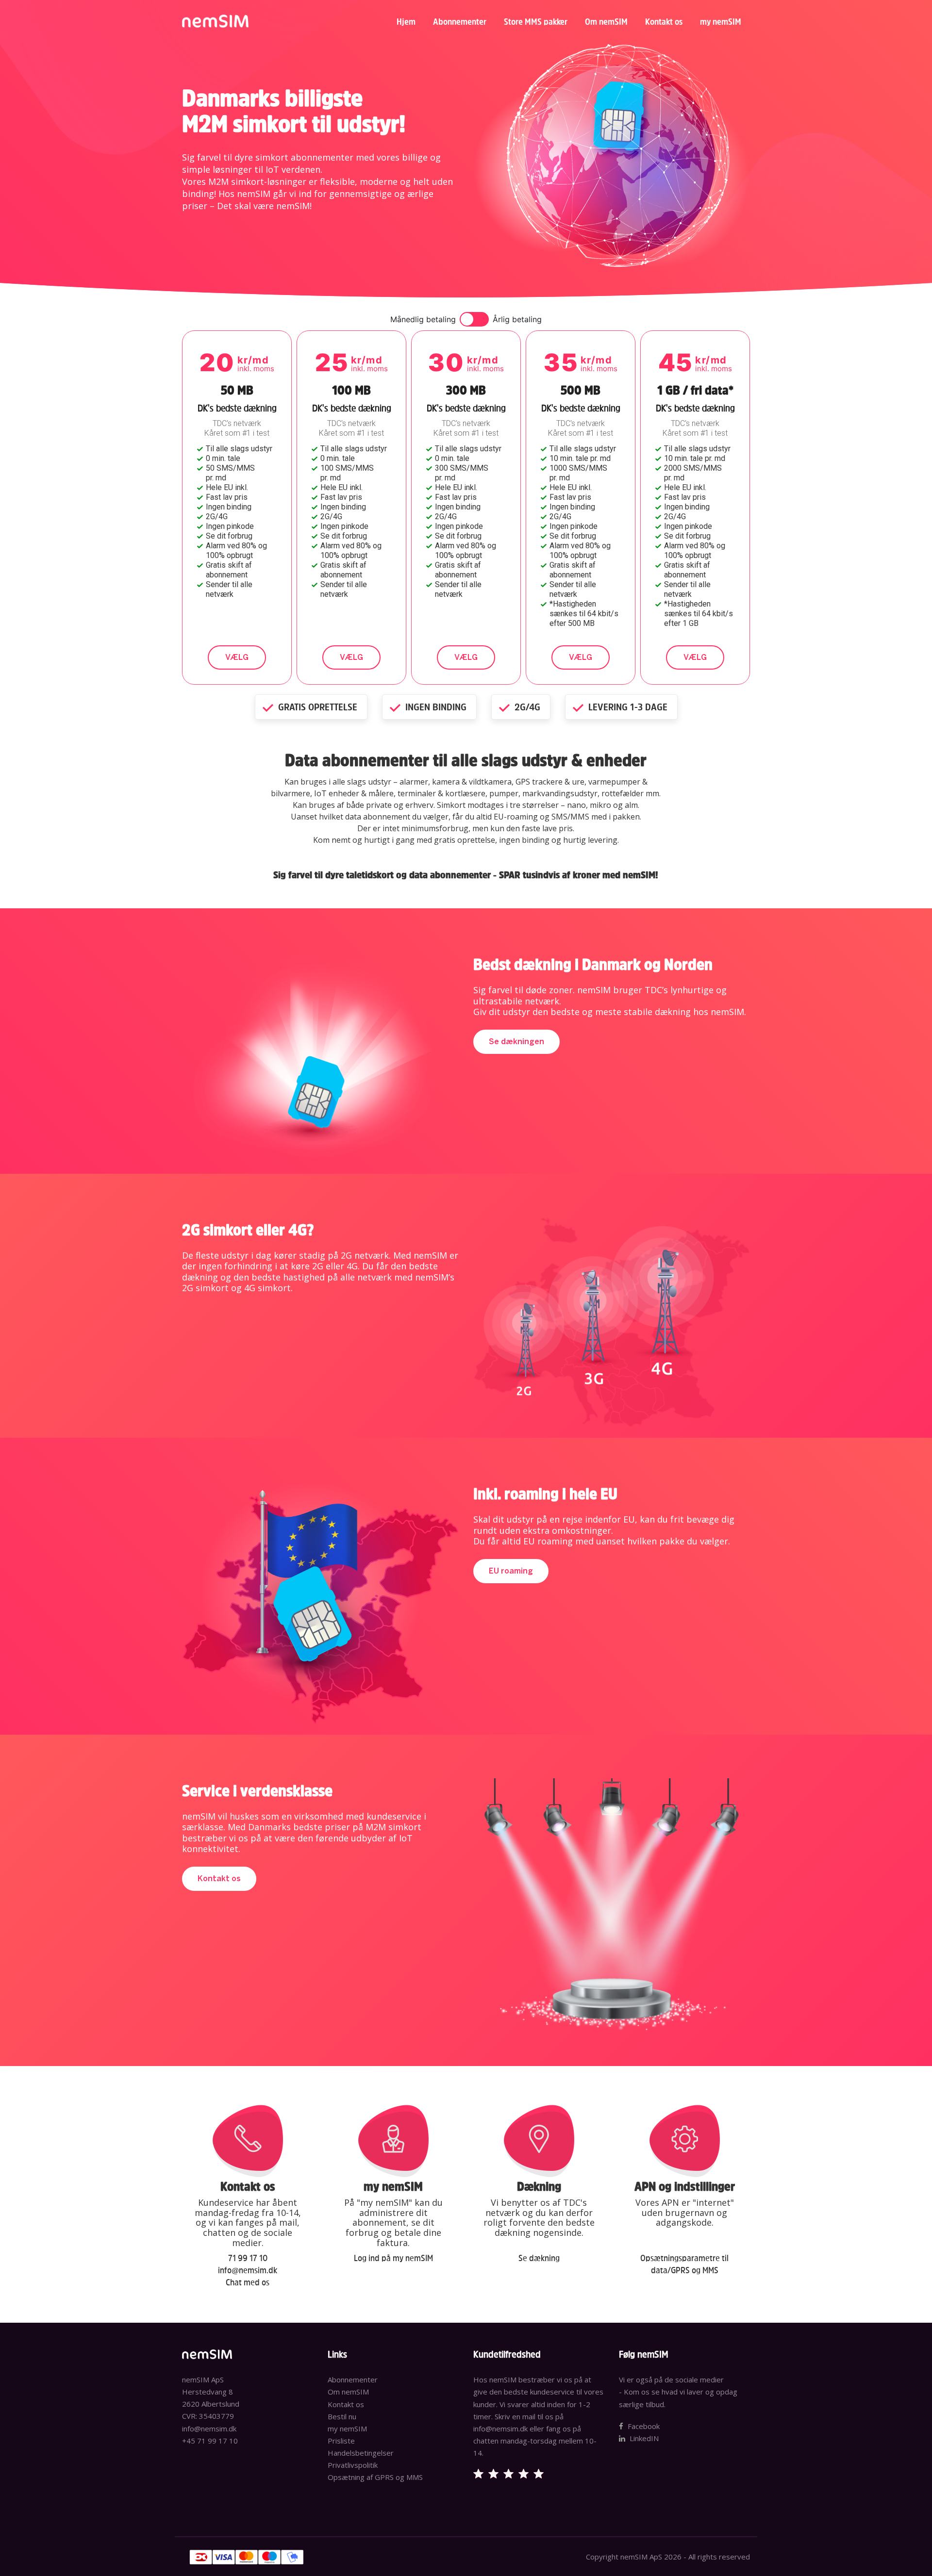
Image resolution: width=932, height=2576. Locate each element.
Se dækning (539, 2258)
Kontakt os (664, 22)
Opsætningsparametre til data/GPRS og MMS (684, 2264)
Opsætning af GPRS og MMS (375, 2477)
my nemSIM (721, 22)
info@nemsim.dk (248, 2270)
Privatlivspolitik (353, 2465)
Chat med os (248, 2282)
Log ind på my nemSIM (393, 2258)
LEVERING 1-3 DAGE (627, 707)
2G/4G (526, 707)
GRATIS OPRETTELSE (316, 707)
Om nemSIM (606, 22)
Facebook (643, 2426)
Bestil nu (342, 2416)
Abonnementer (460, 22)
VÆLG (237, 657)
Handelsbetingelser (361, 2453)
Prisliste (341, 2441)
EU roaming (511, 1571)
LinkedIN (643, 2438)
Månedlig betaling (423, 319)
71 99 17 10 (248, 2258)
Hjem (406, 22)
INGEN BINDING (435, 707)
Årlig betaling (517, 319)
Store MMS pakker (536, 22)
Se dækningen (516, 1042)
